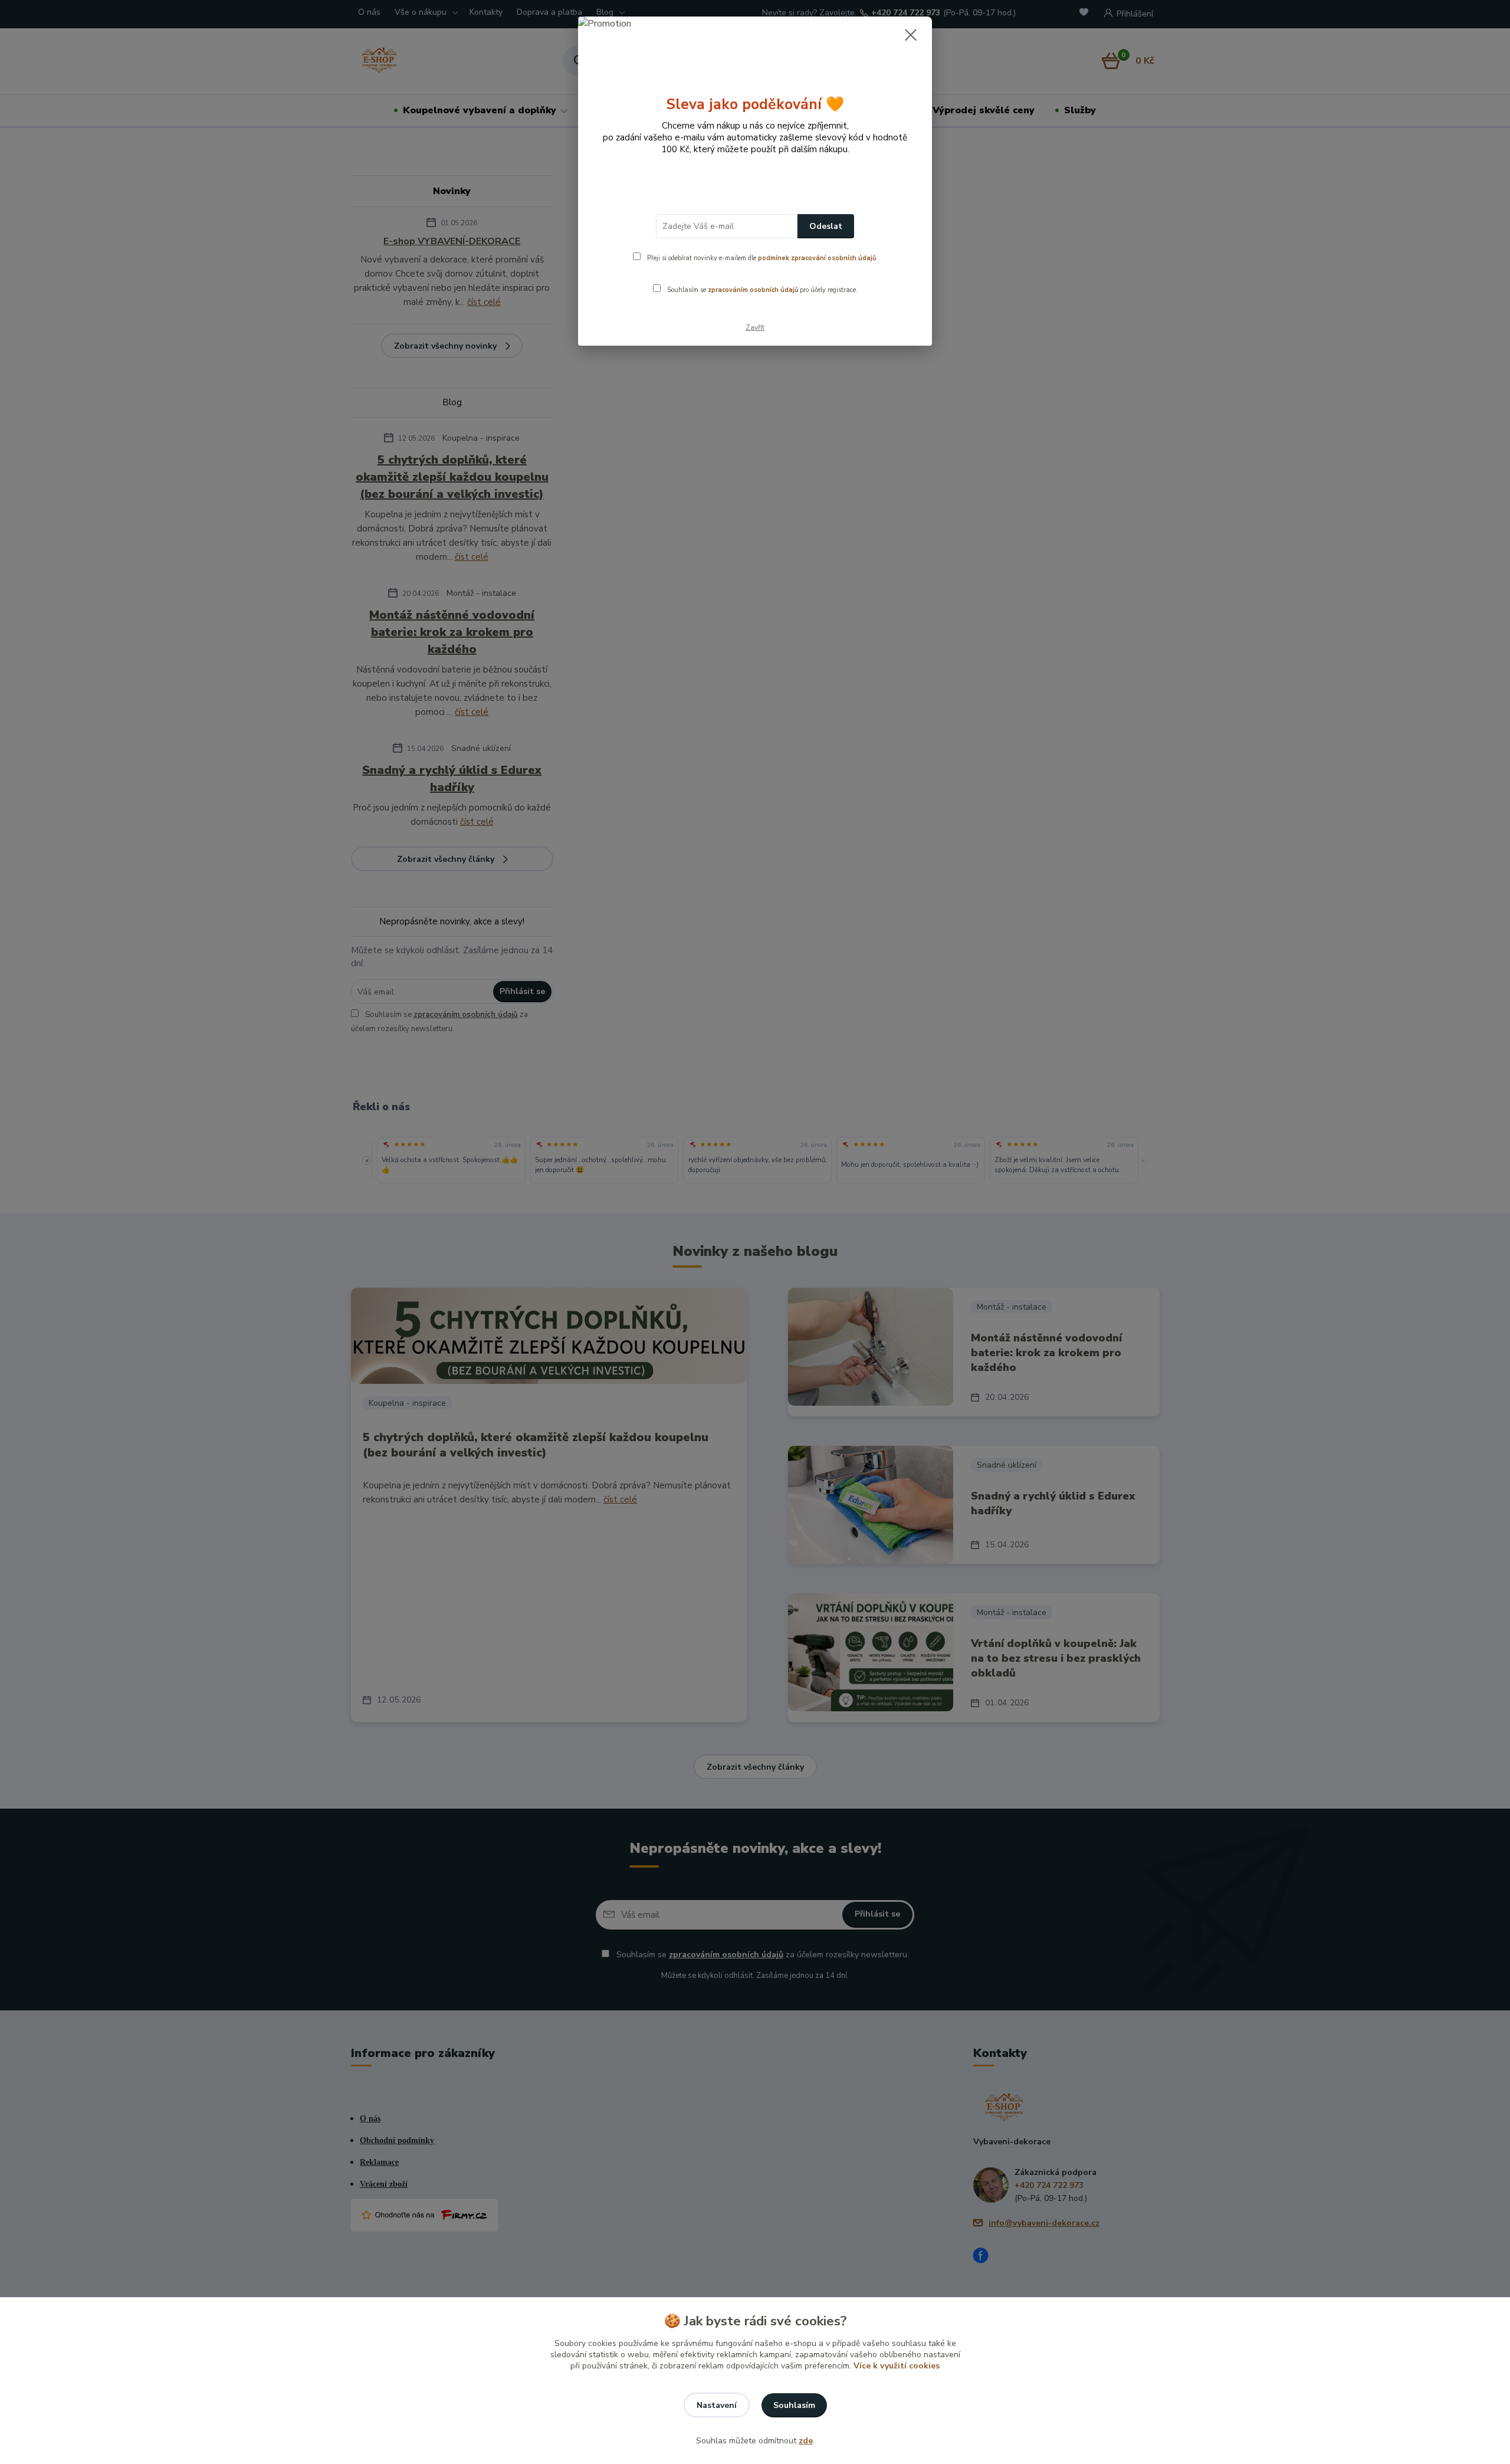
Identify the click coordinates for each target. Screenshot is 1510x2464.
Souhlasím (794, 2405)
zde (806, 2441)
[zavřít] (911, 35)
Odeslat (826, 226)
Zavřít (755, 327)
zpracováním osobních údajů (753, 290)
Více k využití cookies (897, 2366)
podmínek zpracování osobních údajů (817, 258)
